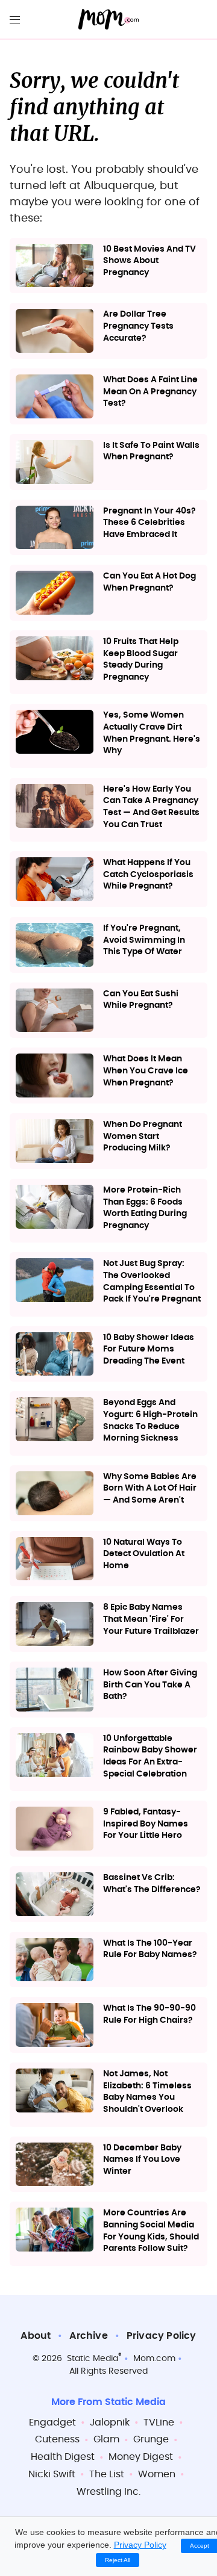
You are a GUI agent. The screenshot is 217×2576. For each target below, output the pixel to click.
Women (157, 2474)
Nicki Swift (52, 2474)
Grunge (151, 2439)
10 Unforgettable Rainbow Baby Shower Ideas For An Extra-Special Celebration (150, 1756)
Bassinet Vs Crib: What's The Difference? (152, 1884)
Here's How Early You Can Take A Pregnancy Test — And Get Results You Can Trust (151, 807)
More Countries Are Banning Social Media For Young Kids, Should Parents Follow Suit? (151, 2231)
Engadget (52, 2422)
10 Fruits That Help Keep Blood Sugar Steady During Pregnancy (141, 660)
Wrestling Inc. (108, 2492)
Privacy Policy (162, 2336)
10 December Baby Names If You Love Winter (142, 2160)
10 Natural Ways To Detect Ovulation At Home (144, 1554)
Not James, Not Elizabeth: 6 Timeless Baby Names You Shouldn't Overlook (147, 2092)
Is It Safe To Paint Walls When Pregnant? (151, 452)
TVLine (159, 2422)
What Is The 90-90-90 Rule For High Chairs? (149, 2014)
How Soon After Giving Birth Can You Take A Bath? (150, 1685)
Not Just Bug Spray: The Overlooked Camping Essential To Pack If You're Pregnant (152, 1281)
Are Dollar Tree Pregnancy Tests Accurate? (138, 326)
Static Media (93, 2359)
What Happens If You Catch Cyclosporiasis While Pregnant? (148, 874)
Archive (88, 2336)
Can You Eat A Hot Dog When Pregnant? (149, 582)
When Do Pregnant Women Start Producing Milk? (143, 1136)
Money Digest (141, 2457)
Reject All (118, 2560)
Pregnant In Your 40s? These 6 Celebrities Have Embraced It (149, 523)
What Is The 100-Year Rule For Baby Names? (150, 1949)
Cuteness (57, 2439)
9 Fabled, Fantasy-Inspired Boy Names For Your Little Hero (146, 1824)
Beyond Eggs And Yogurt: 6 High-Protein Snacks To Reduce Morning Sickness (150, 1420)
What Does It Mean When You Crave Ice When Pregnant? (146, 1071)
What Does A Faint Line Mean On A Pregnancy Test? (150, 392)
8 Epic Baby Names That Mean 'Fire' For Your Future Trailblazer (151, 1619)
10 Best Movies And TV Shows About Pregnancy (149, 261)
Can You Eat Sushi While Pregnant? (141, 1000)
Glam (106, 2439)
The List (107, 2474)
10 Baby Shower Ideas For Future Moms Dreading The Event (149, 1349)
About (36, 2336)
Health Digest (63, 2457)
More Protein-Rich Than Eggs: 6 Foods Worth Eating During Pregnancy (145, 1208)
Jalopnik (110, 2422)
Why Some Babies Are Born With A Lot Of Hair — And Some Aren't (150, 1488)
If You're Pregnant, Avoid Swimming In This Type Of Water (144, 940)
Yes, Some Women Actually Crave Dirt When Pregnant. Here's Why (152, 733)
